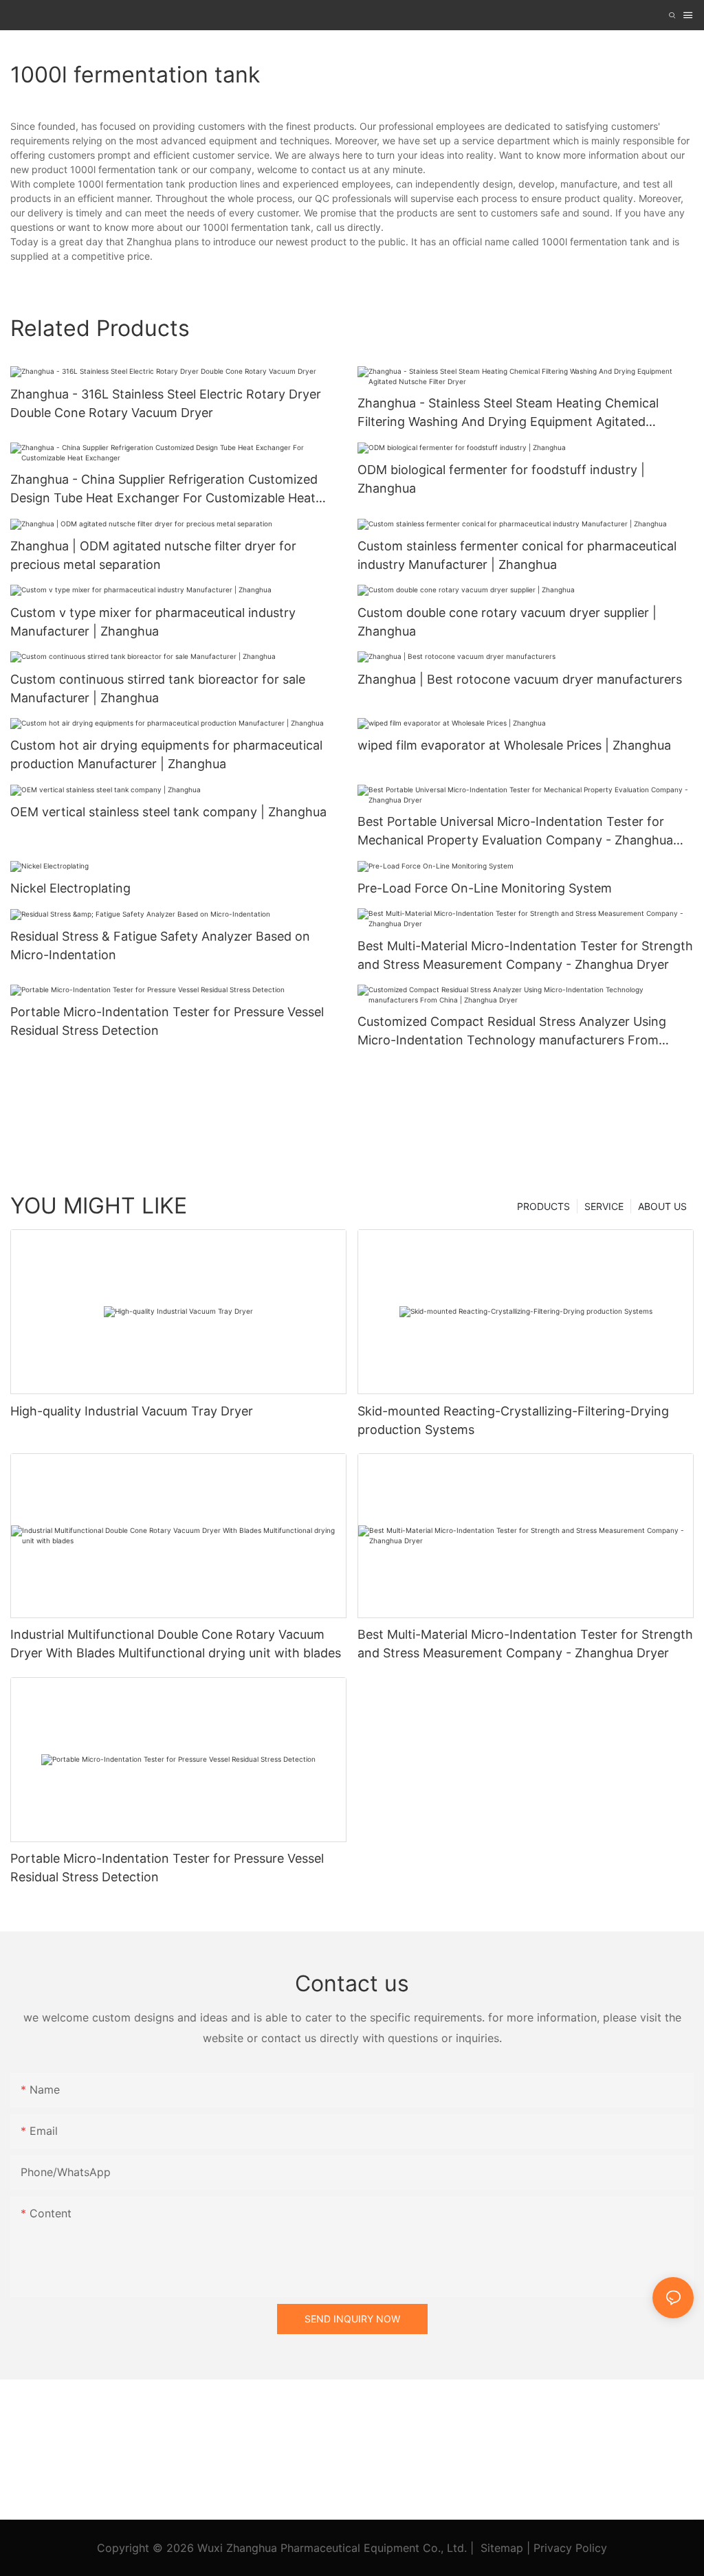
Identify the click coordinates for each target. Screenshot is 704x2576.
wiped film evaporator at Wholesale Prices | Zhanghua (514, 745)
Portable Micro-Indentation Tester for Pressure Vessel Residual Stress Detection (167, 1021)
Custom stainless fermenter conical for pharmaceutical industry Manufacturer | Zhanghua (517, 555)
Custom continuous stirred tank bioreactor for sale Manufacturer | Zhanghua (158, 688)
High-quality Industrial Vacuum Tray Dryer (132, 1411)
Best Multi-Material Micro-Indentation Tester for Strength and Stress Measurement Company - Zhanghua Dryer (525, 955)
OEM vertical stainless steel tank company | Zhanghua (168, 812)
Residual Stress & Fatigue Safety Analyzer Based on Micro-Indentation (160, 945)
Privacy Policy (570, 2548)
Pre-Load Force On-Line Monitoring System (485, 888)
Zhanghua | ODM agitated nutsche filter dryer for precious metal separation (153, 555)
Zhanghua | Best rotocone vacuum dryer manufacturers (520, 679)
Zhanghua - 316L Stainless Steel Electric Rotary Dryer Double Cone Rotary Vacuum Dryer (166, 403)
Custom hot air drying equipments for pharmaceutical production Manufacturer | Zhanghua (166, 754)
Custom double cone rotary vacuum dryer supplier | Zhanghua (507, 622)
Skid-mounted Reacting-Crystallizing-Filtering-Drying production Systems (513, 1420)
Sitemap (502, 2548)
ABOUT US (662, 1206)
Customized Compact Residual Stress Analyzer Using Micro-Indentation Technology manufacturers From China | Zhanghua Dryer (512, 1032)
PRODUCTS (543, 1206)
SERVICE (604, 1206)
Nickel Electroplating (70, 888)
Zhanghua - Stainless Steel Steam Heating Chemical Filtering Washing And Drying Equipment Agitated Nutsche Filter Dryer (508, 413)
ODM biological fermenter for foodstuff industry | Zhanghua (501, 479)
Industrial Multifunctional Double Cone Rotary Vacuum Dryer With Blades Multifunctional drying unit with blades (176, 1644)
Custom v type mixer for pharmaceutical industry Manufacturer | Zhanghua (153, 622)
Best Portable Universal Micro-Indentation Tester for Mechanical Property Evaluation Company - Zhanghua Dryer (515, 832)
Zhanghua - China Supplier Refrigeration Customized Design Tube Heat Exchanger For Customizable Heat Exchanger (164, 490)
